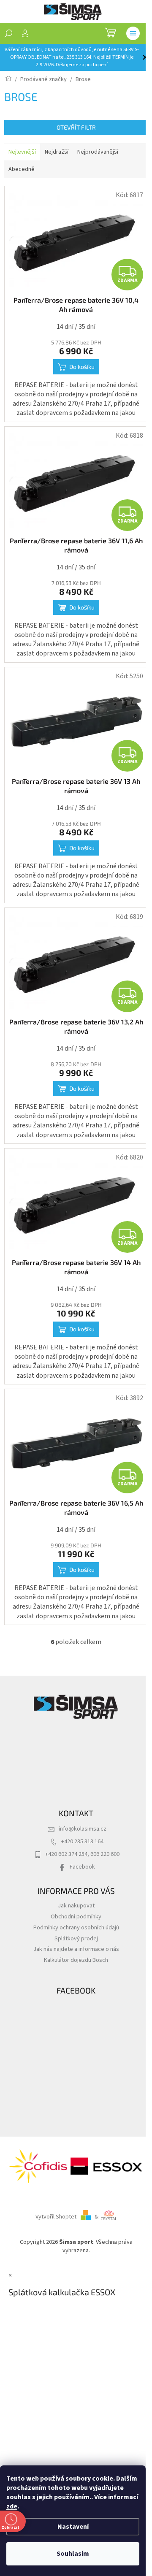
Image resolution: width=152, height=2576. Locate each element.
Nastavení (73, 2527)
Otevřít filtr (76, 127)
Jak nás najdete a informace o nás (76, 1949)
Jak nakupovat (76, 1906)
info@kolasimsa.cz (83, 1829)
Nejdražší (57, 152)
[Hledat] (8, 33)
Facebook (82, 1867)
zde (12, 2506)
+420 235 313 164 (82, 1841)
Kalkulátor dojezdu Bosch (76, 1960)
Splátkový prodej (76, 1938)
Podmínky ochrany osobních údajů (76, 1927)
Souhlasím (73, 2554)
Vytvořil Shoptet (56, 2217)
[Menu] (133, 33)
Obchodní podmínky (76, 1916)
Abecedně (22, 169)
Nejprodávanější (98, 152)
